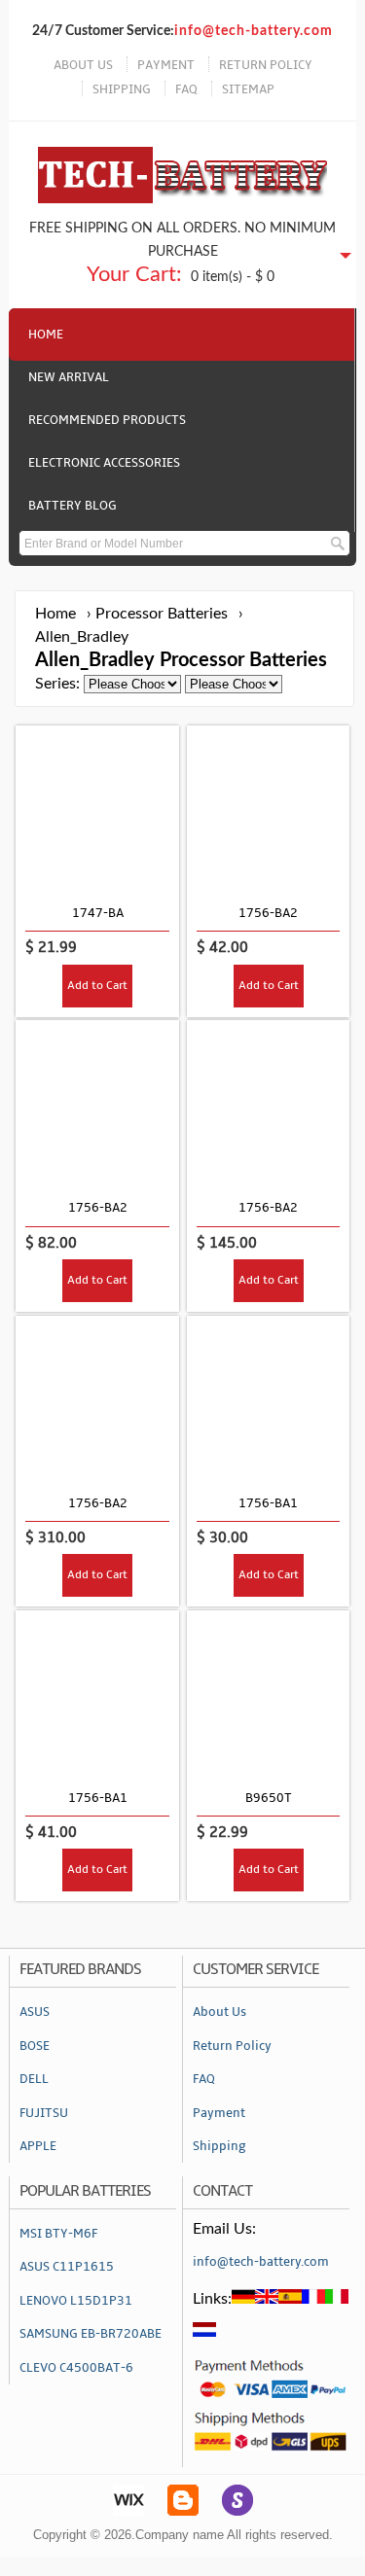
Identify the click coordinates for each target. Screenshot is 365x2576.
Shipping (219, 2146)
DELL (34, 2079)
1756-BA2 (268, 913)
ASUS (35, 2012)
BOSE (35, 2046)
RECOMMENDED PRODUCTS (107, 420)
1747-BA (98, 913)
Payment (219, 2113)
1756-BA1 (268, 1503)
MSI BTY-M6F (58, 2234)
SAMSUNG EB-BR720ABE (91, 2334)
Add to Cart (97, 986)
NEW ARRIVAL (69, 377)
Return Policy (232, 2046)
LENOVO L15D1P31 (76, 2301)
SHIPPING (122, 89)
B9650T (269, 1798)
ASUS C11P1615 (67, 2267)
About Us (219, 2012)
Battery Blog (73, 506)
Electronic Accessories (104, 463)
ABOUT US (83, 65)
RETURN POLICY (266, 65)
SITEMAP (248, 89)
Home (46, 335)
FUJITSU (44, 2113)
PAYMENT (166, 65)
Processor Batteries (162, 614)
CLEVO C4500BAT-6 (76, 2368)
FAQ (186, 89)
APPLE (38, 2146)
